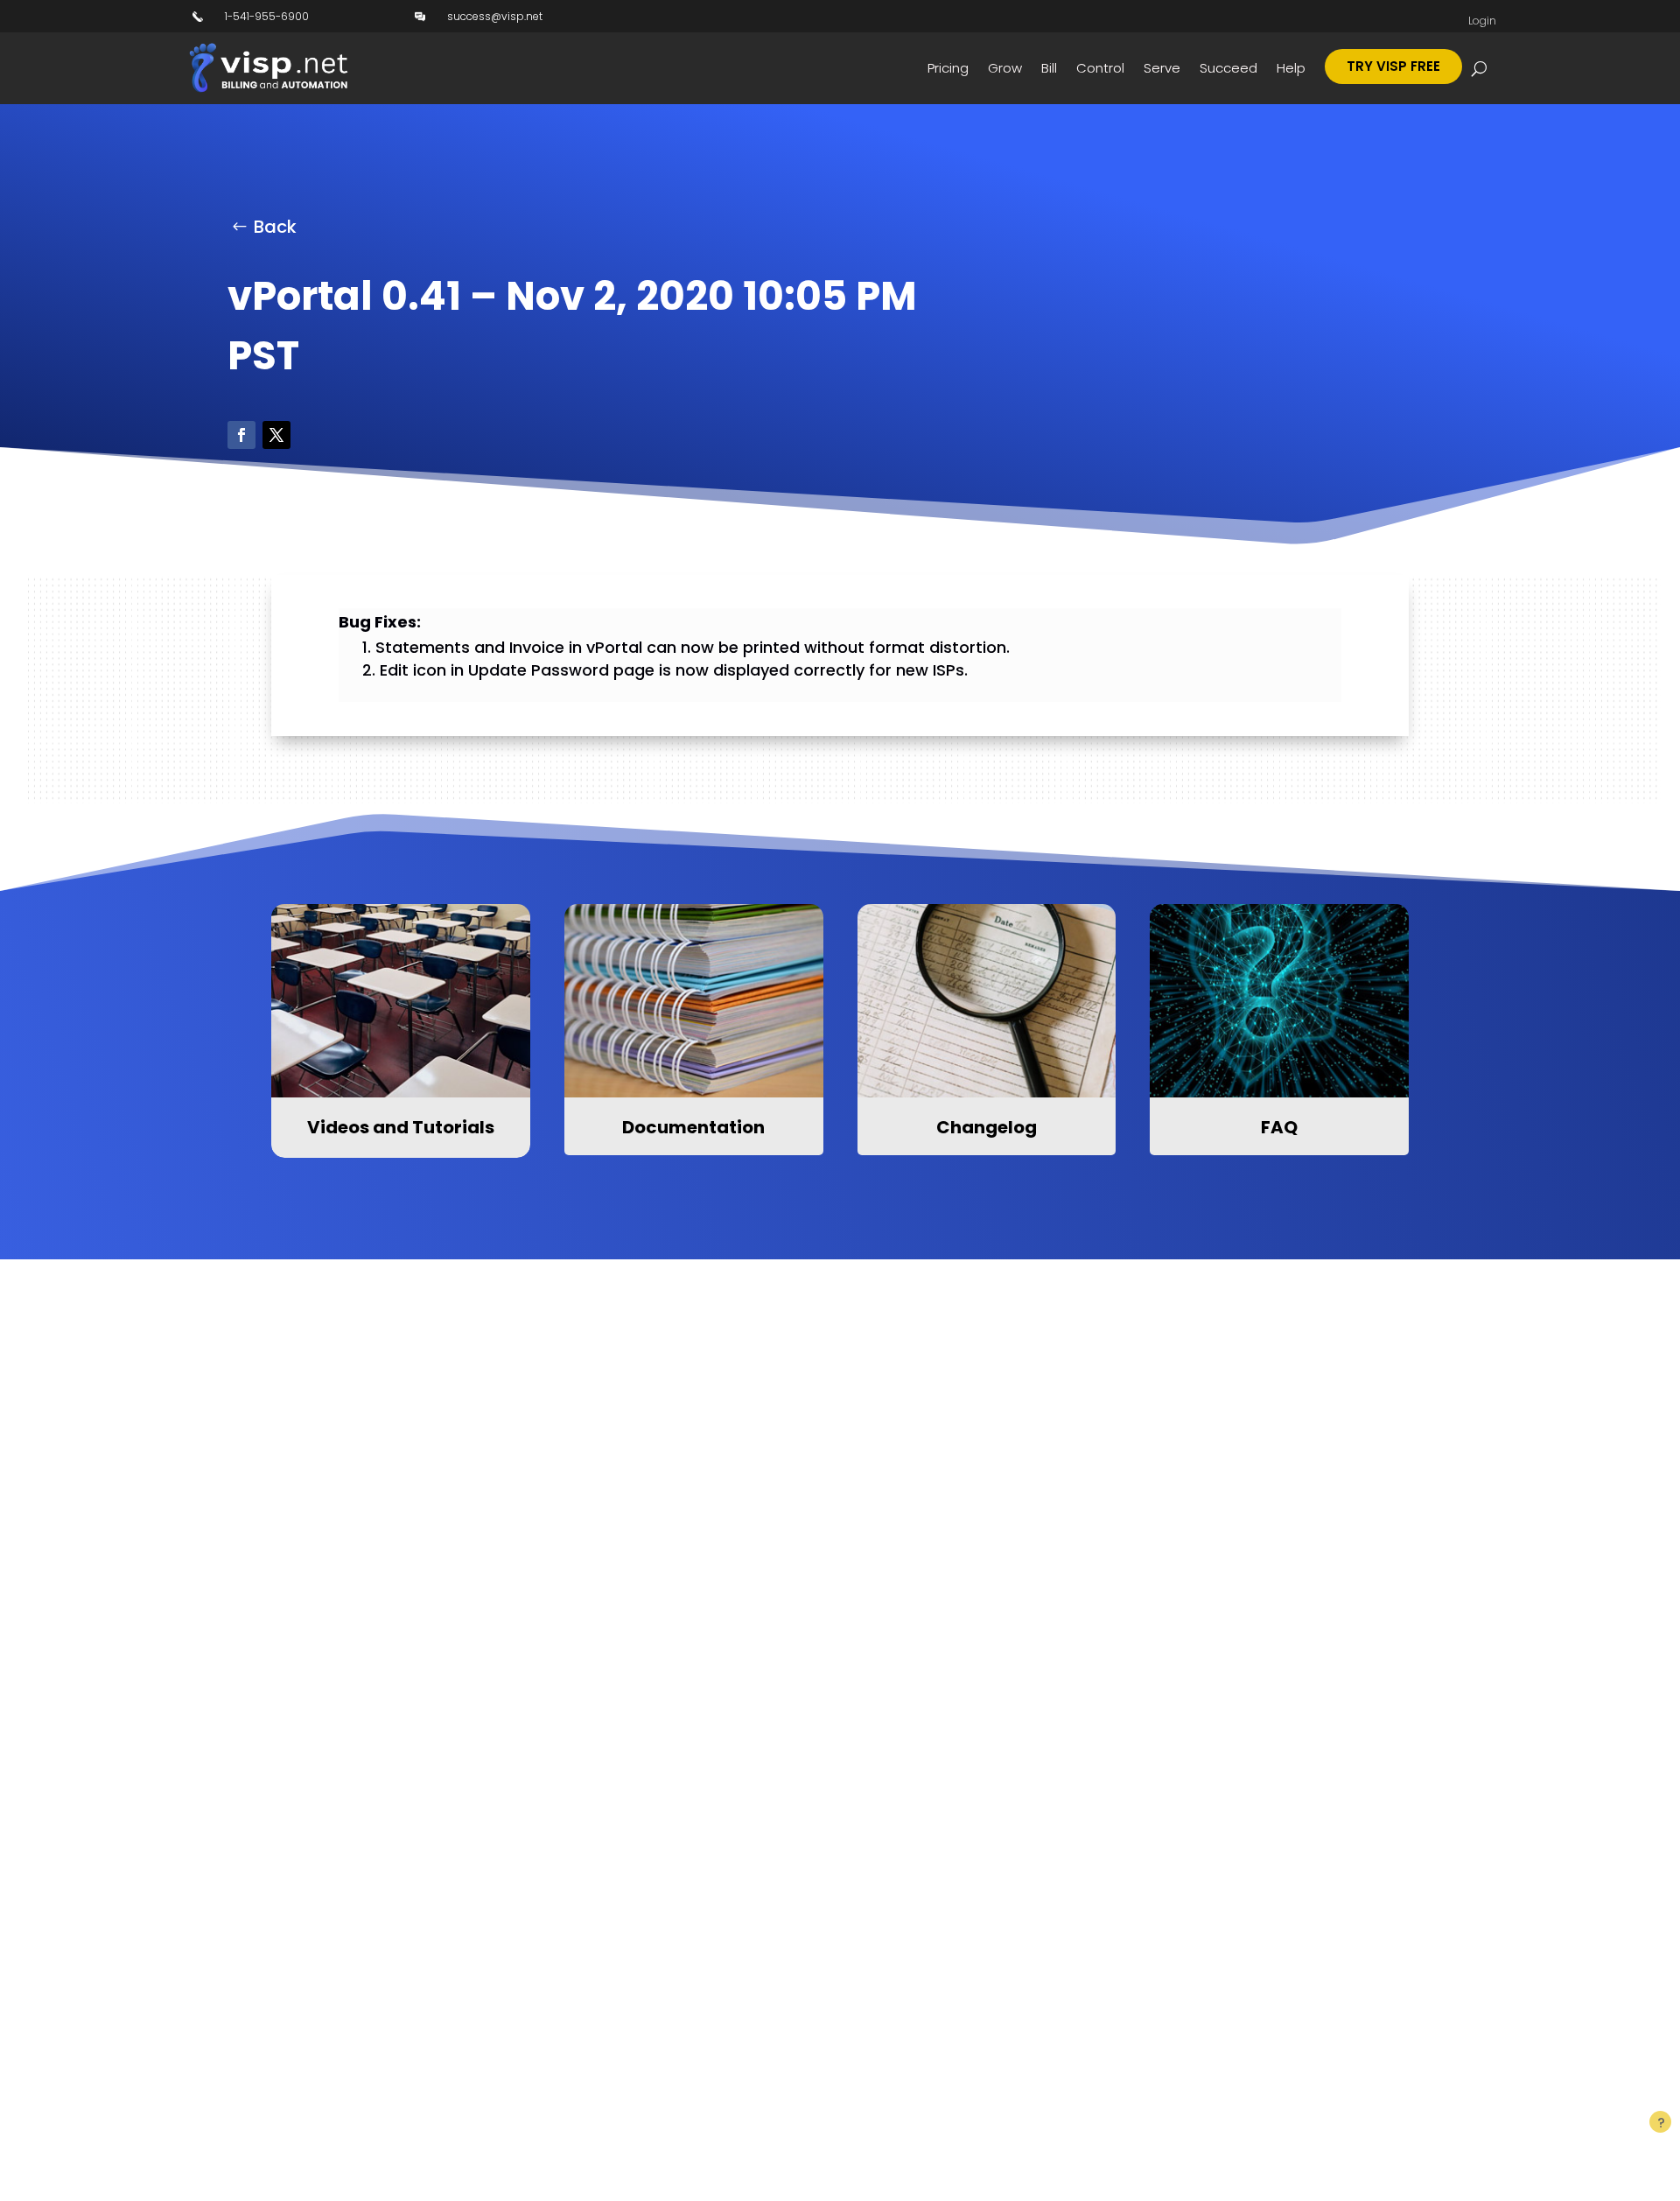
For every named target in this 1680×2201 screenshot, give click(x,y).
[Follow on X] (276, 435)
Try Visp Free (1393, 66)
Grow (1005, 68)
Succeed (1228, 68)
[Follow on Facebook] (241, 435)
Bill (1049, 68)
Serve (1162, 68)
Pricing (948, 68)
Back (275, 227)
